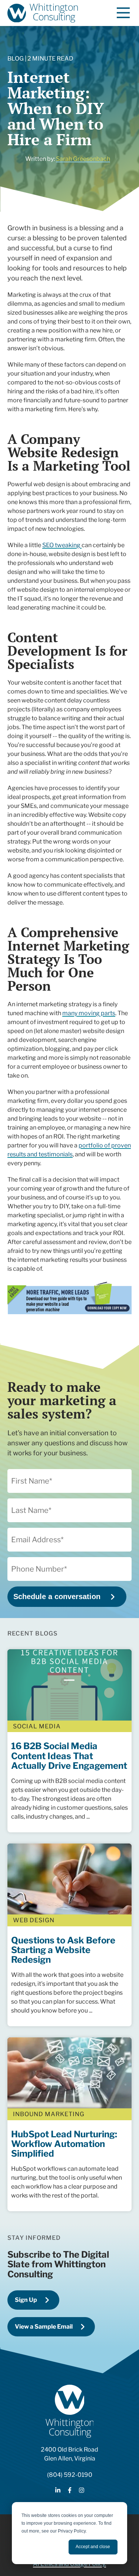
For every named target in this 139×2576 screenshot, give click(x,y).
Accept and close (93, 2547)
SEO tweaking (62, 545)
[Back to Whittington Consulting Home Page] (43, 13)
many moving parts (89, 1013)
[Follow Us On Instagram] (82, 2491)
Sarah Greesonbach (83, 159)
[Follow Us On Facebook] (70, 2491)
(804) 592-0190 (70, 2475)
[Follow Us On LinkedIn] (58, 2491)
